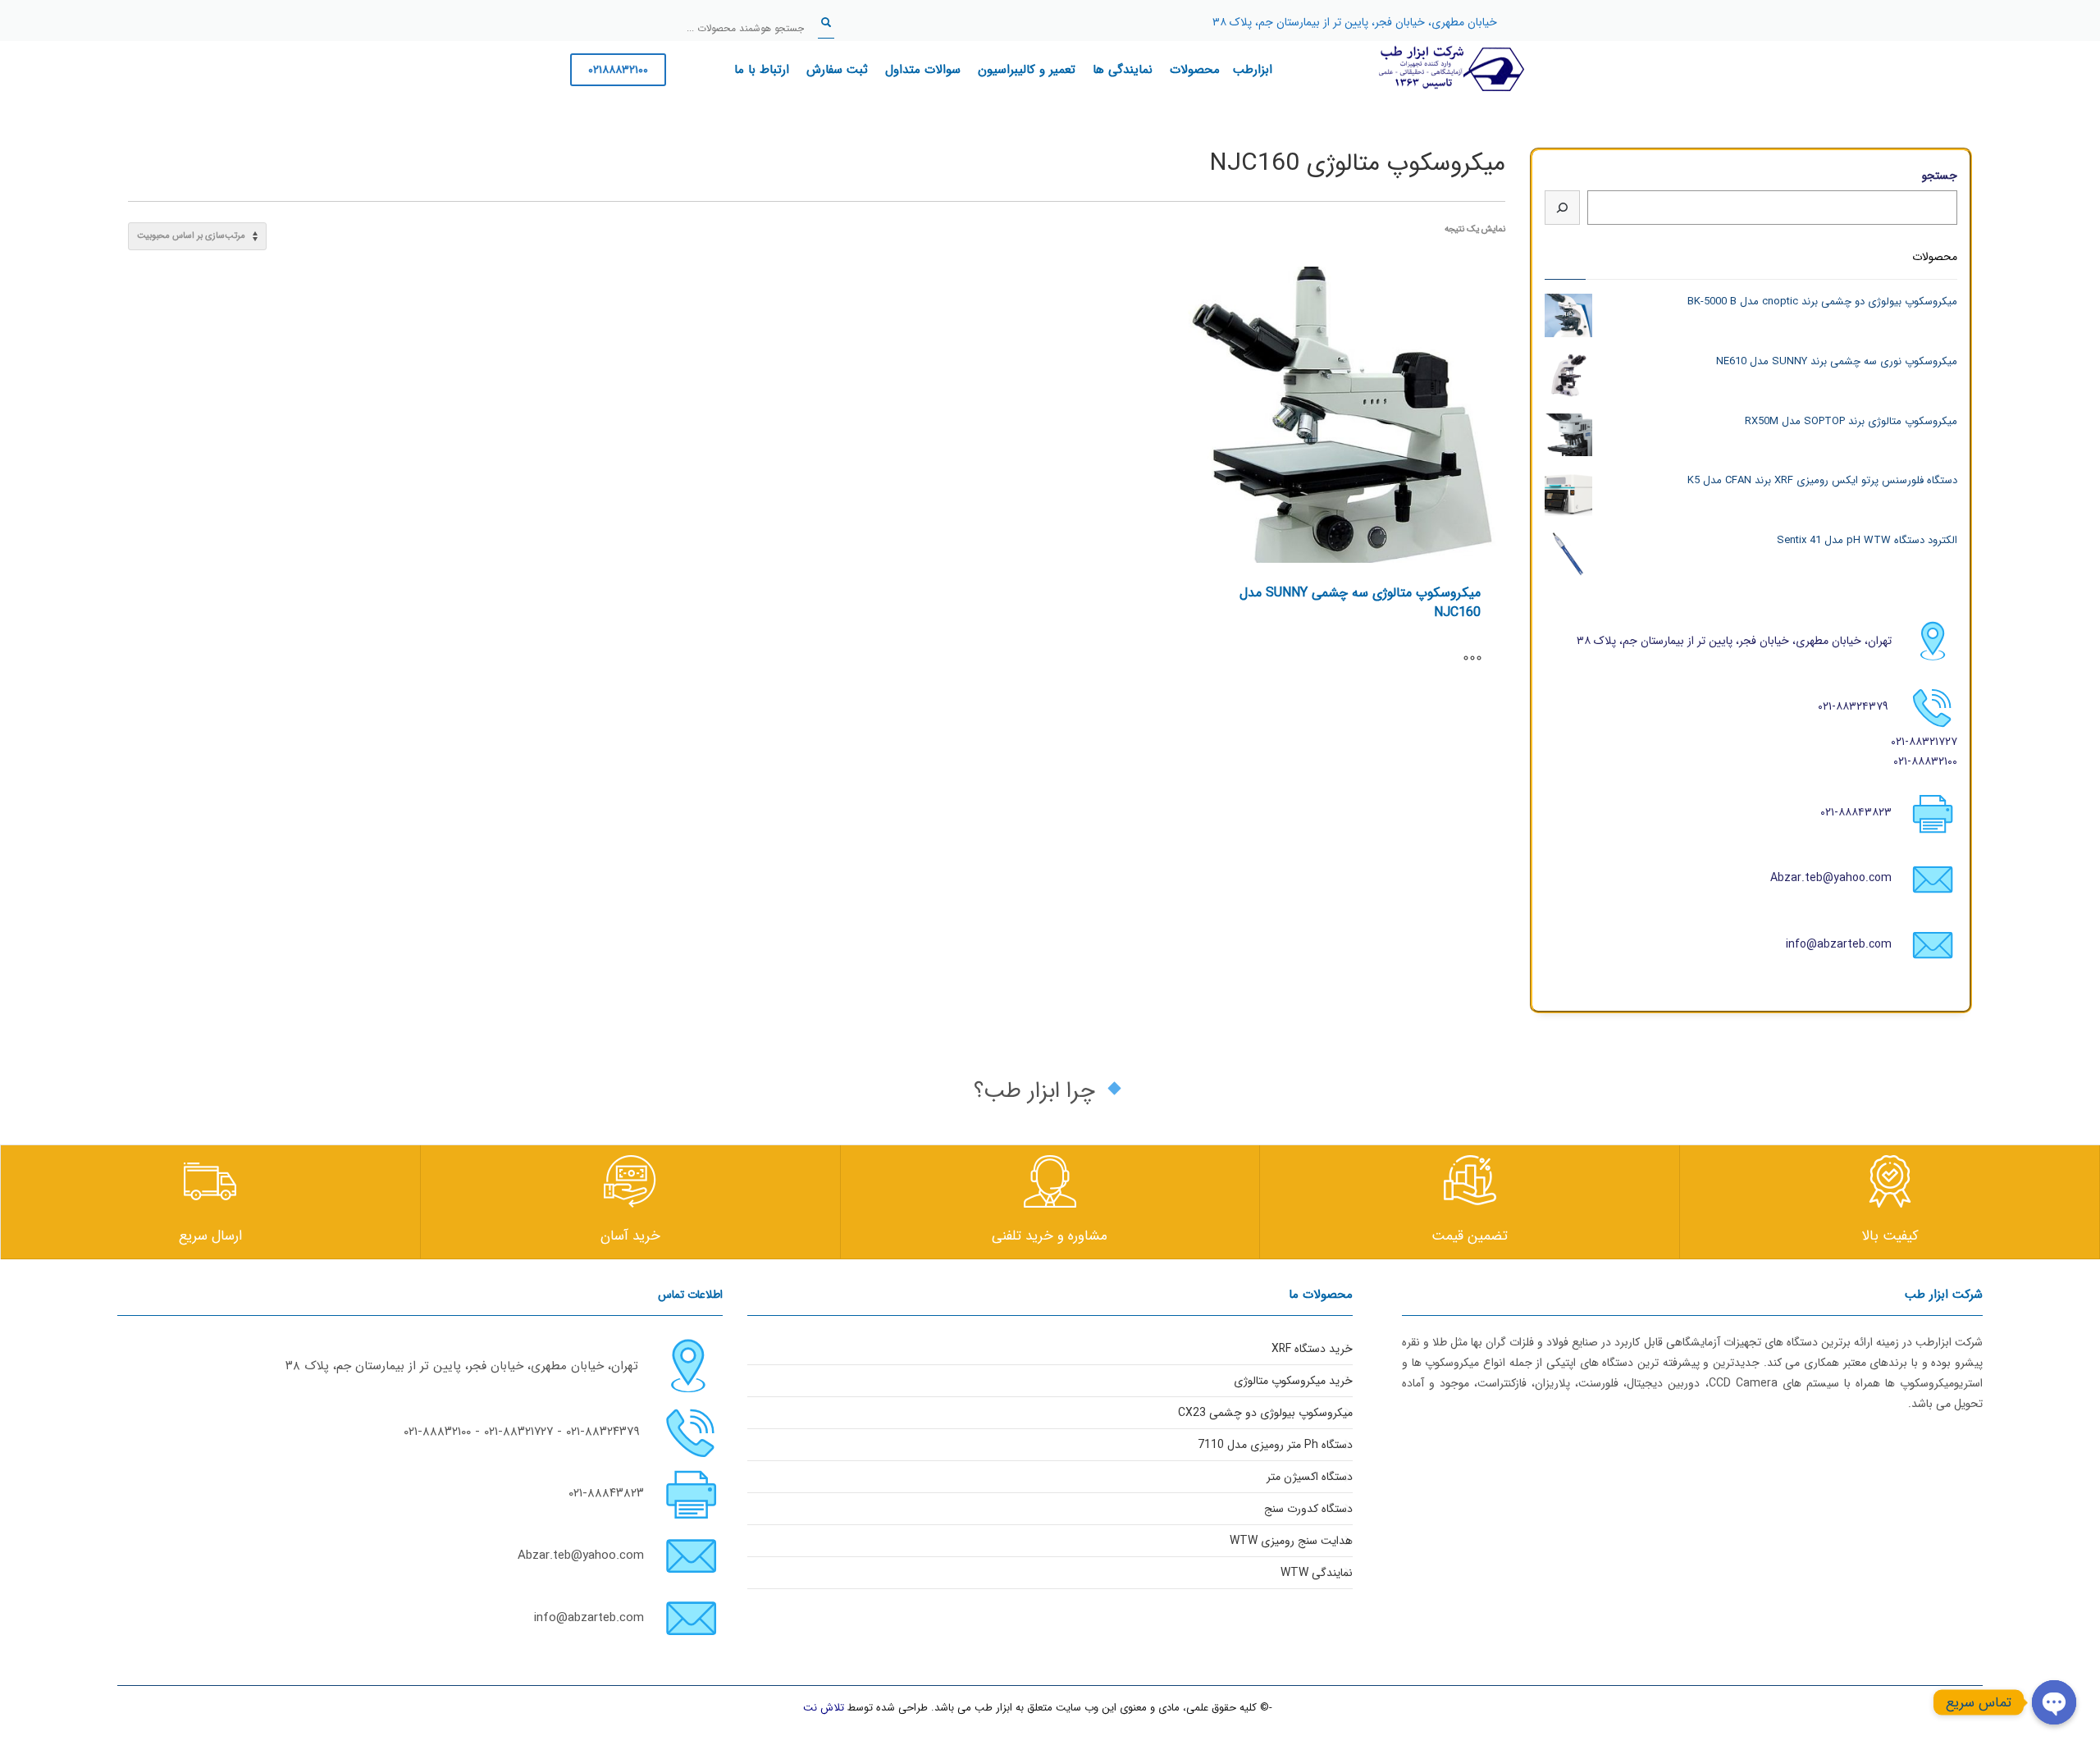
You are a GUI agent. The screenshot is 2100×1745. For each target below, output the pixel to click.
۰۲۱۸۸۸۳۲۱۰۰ (618, 70)
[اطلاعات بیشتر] (1481, 660)
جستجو (1940, 176)
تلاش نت (824, 1708)
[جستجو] (1563, 208)
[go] (826, 22)
